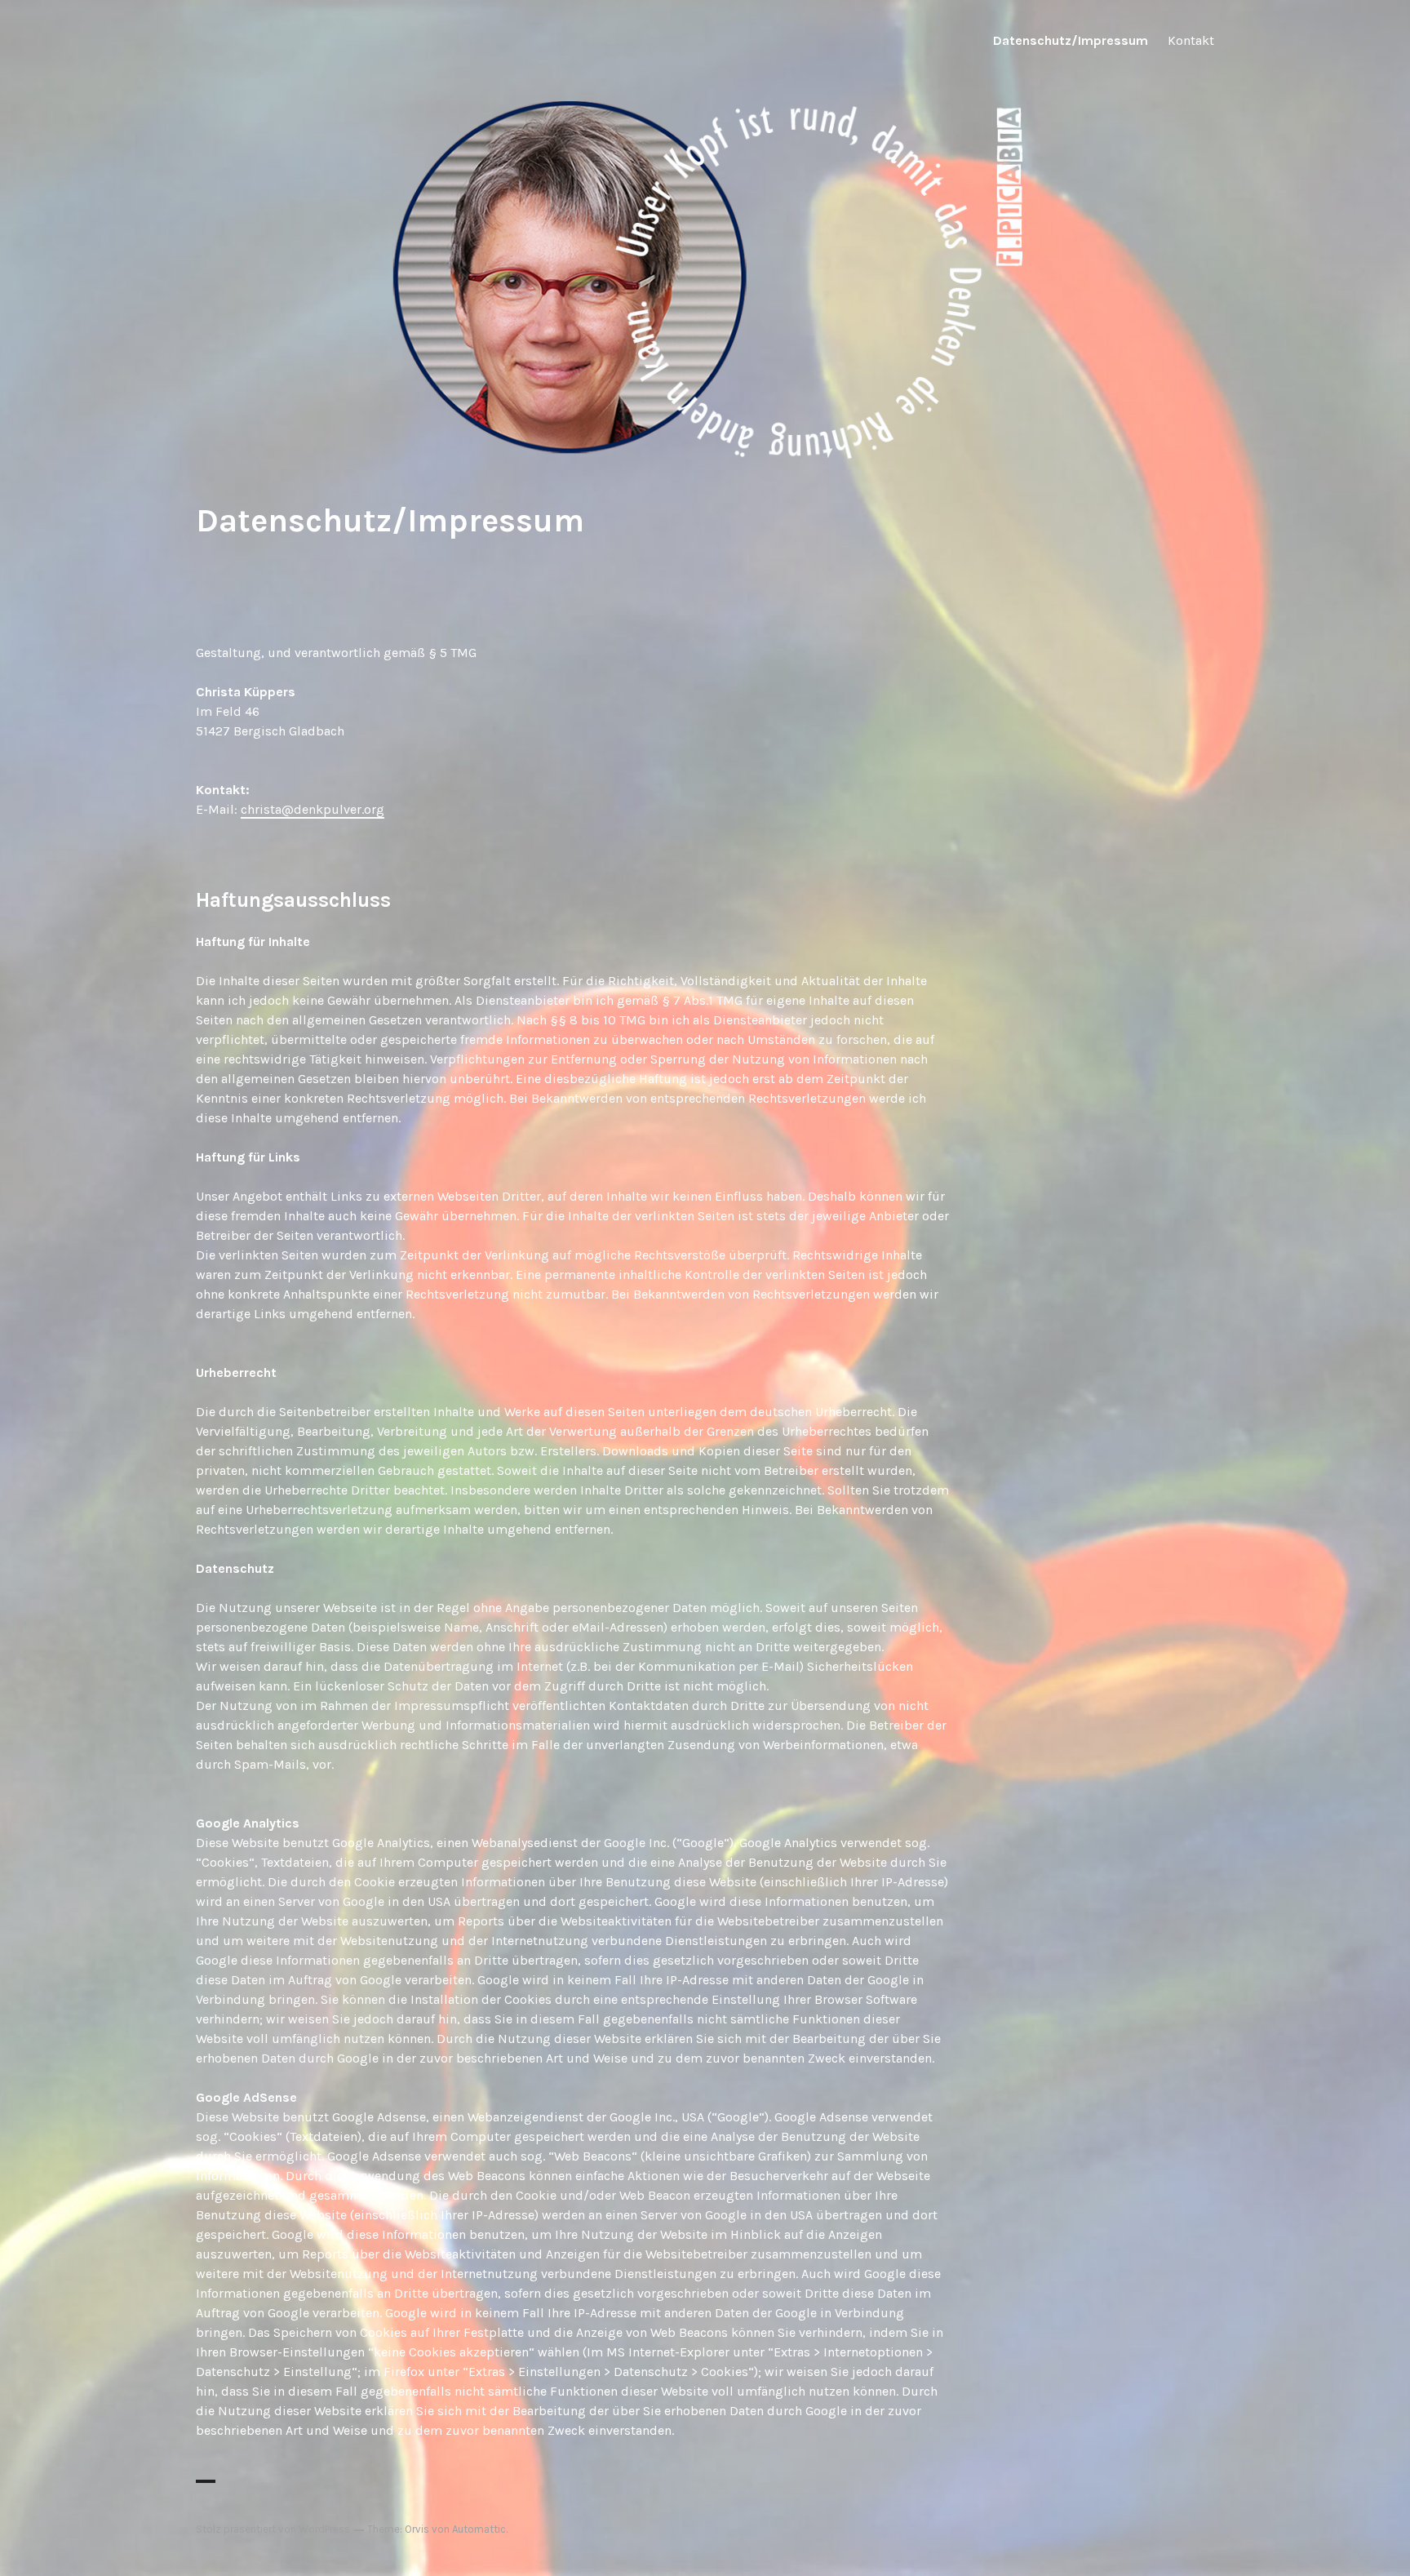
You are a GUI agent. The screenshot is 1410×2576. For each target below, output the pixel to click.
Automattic (479, 2529)
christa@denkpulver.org (313, 809)
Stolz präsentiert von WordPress (273, 2529)
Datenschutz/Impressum (1071, 40)
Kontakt (1191, 40)
